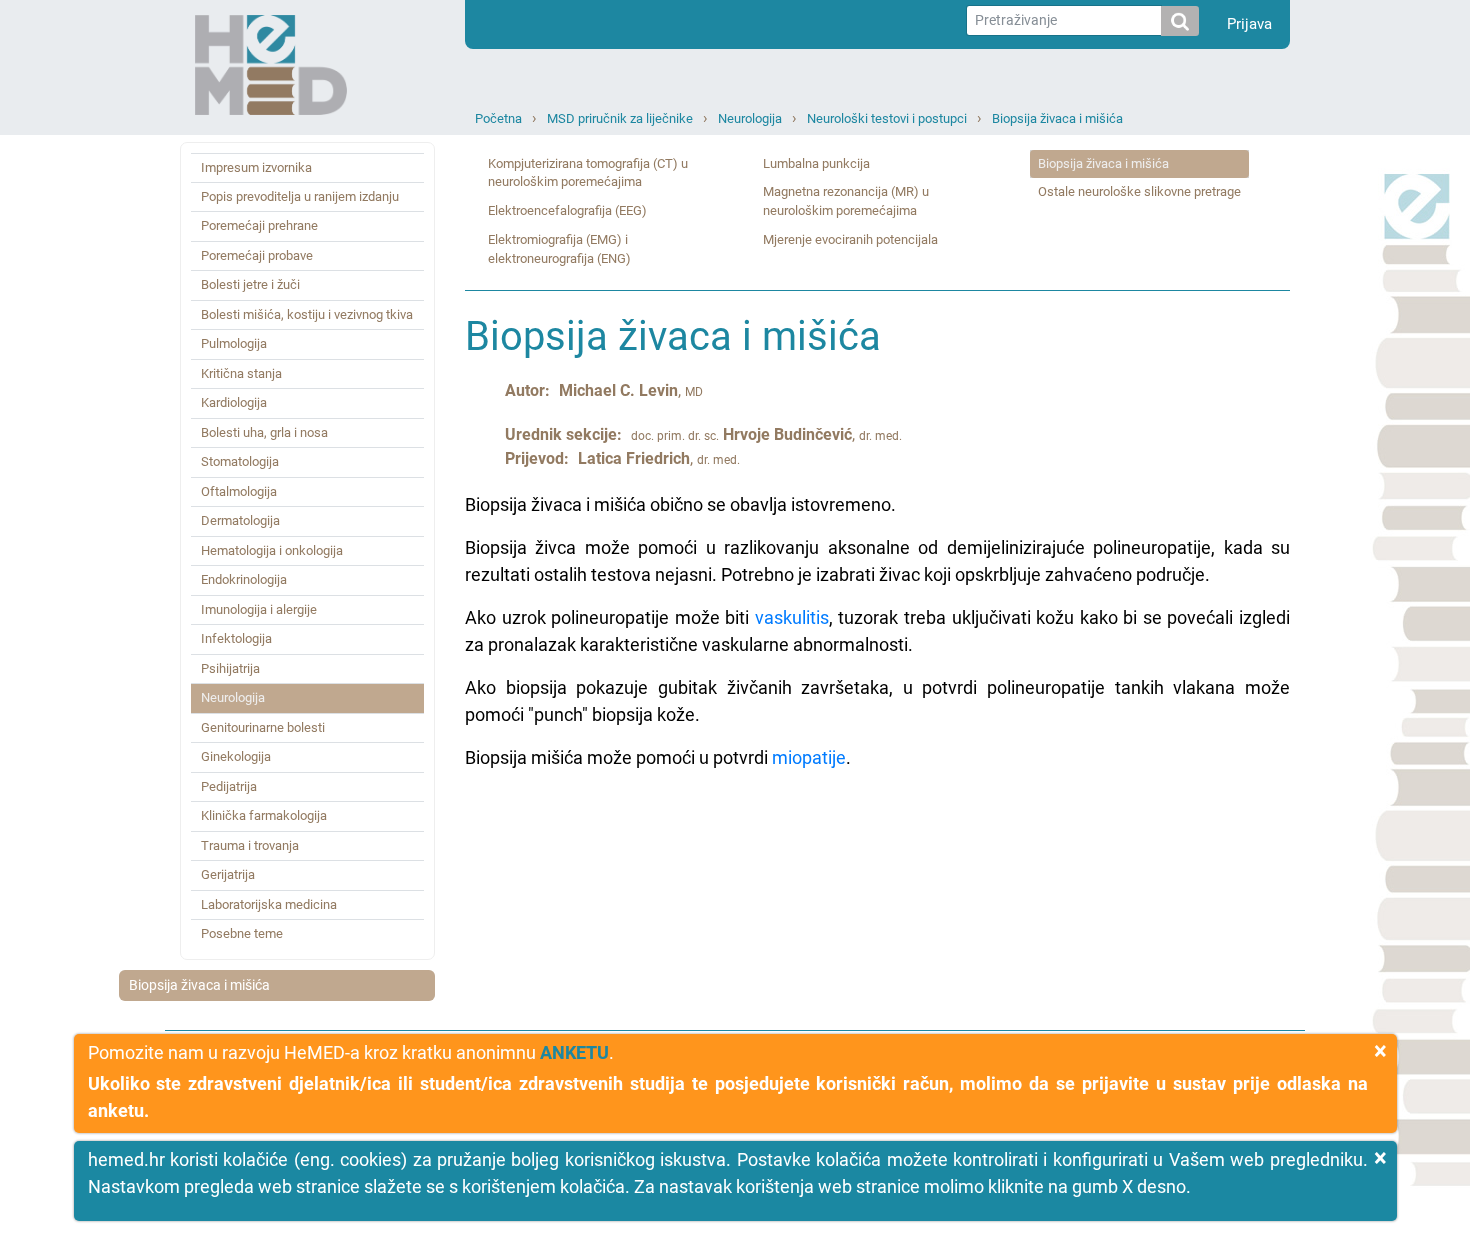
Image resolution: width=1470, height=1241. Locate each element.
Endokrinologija (244, 579)
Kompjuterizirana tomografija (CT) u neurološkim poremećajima (588, 173)
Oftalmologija (239, 491)
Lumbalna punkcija (816, 163)
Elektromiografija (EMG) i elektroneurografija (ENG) (559, 249)
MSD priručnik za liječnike (620, 118)
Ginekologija (236, 756)
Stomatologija (240, 461)
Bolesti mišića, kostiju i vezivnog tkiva (307, 314)
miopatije (809, 757)
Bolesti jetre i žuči (250, 284)
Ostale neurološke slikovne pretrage (1139, 191)
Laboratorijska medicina (269, 904)
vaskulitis (792, 617)
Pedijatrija (229, 786)
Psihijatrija (230, 668)
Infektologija (236, 638)
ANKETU (574, 1052)
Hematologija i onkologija (272, 550)
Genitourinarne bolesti (263, 727)
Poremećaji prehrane (259, 225)
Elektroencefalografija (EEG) (567, 210)
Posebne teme (242, 933)
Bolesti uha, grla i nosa (264, 432)
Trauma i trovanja (250, 845)
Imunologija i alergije (259, 609)
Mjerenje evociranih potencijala (850, 239)
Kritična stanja (241, 373)
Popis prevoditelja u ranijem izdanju (300, 196)
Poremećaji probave (257, 255)
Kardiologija (234, 402)
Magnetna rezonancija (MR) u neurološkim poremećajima (846, 201)
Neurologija (750, 118)
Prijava (1249, 24)
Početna (498, 118)
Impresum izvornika (256, 167)
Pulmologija (234, 343)
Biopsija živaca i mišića (1057, 118)
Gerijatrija (228, 874)
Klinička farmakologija (264, 815)
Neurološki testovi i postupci (887, 118)
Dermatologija (240, 520)
